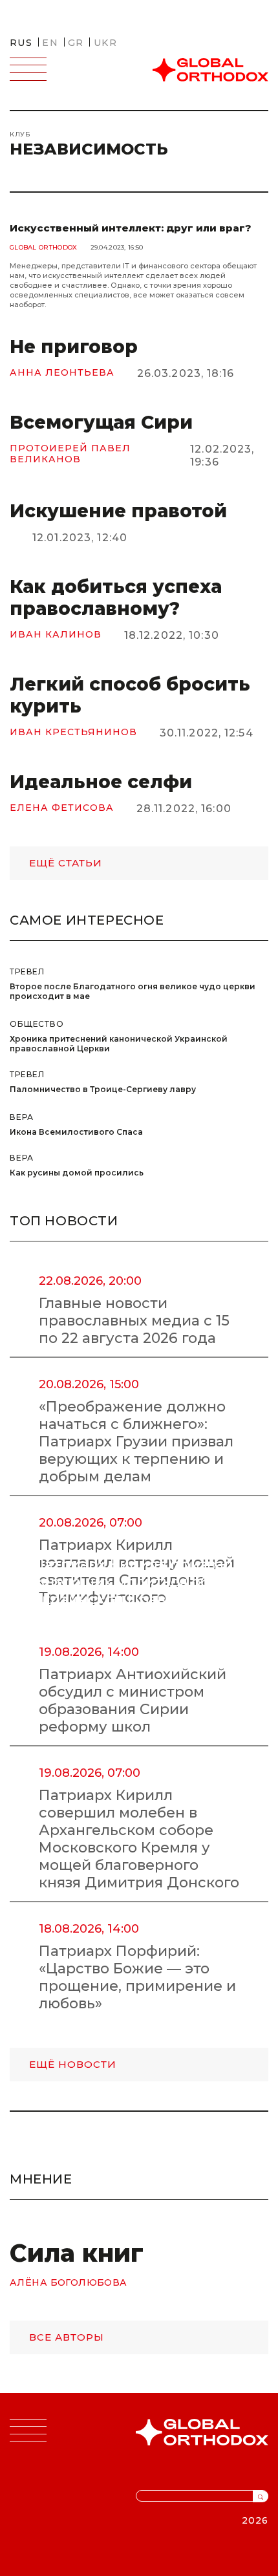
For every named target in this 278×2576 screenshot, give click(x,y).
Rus (21, 43)
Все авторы (67, 2337)
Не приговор (74, 347)
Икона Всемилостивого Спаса (76, 1132)
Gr (76, 43)
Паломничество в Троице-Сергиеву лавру (103, 1089)
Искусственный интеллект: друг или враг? (131, 228)
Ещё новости (73, 2064)
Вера (21, 1117)
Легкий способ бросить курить (130, 695)
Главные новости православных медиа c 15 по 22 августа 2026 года (134, 1321)
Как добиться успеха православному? (116, 597)
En (50, 43)
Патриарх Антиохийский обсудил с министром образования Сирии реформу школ (133, 1701)
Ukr (105, 43)
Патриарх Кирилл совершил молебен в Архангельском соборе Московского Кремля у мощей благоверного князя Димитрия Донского (139, 1839)
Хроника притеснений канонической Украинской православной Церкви (119, 1044)
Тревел (27, 971)
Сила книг (77, 2253)
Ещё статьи (66, 863)
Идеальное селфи (101, 782)
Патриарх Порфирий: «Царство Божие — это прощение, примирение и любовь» (137, 1977)
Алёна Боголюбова (69, 2283)
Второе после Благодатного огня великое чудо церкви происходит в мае (133, 991)
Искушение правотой (118, 511)
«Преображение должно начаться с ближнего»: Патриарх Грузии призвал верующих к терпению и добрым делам (136, 1442)
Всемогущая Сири (101, 422)
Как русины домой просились (77, 1173)
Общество (37, 1024)
